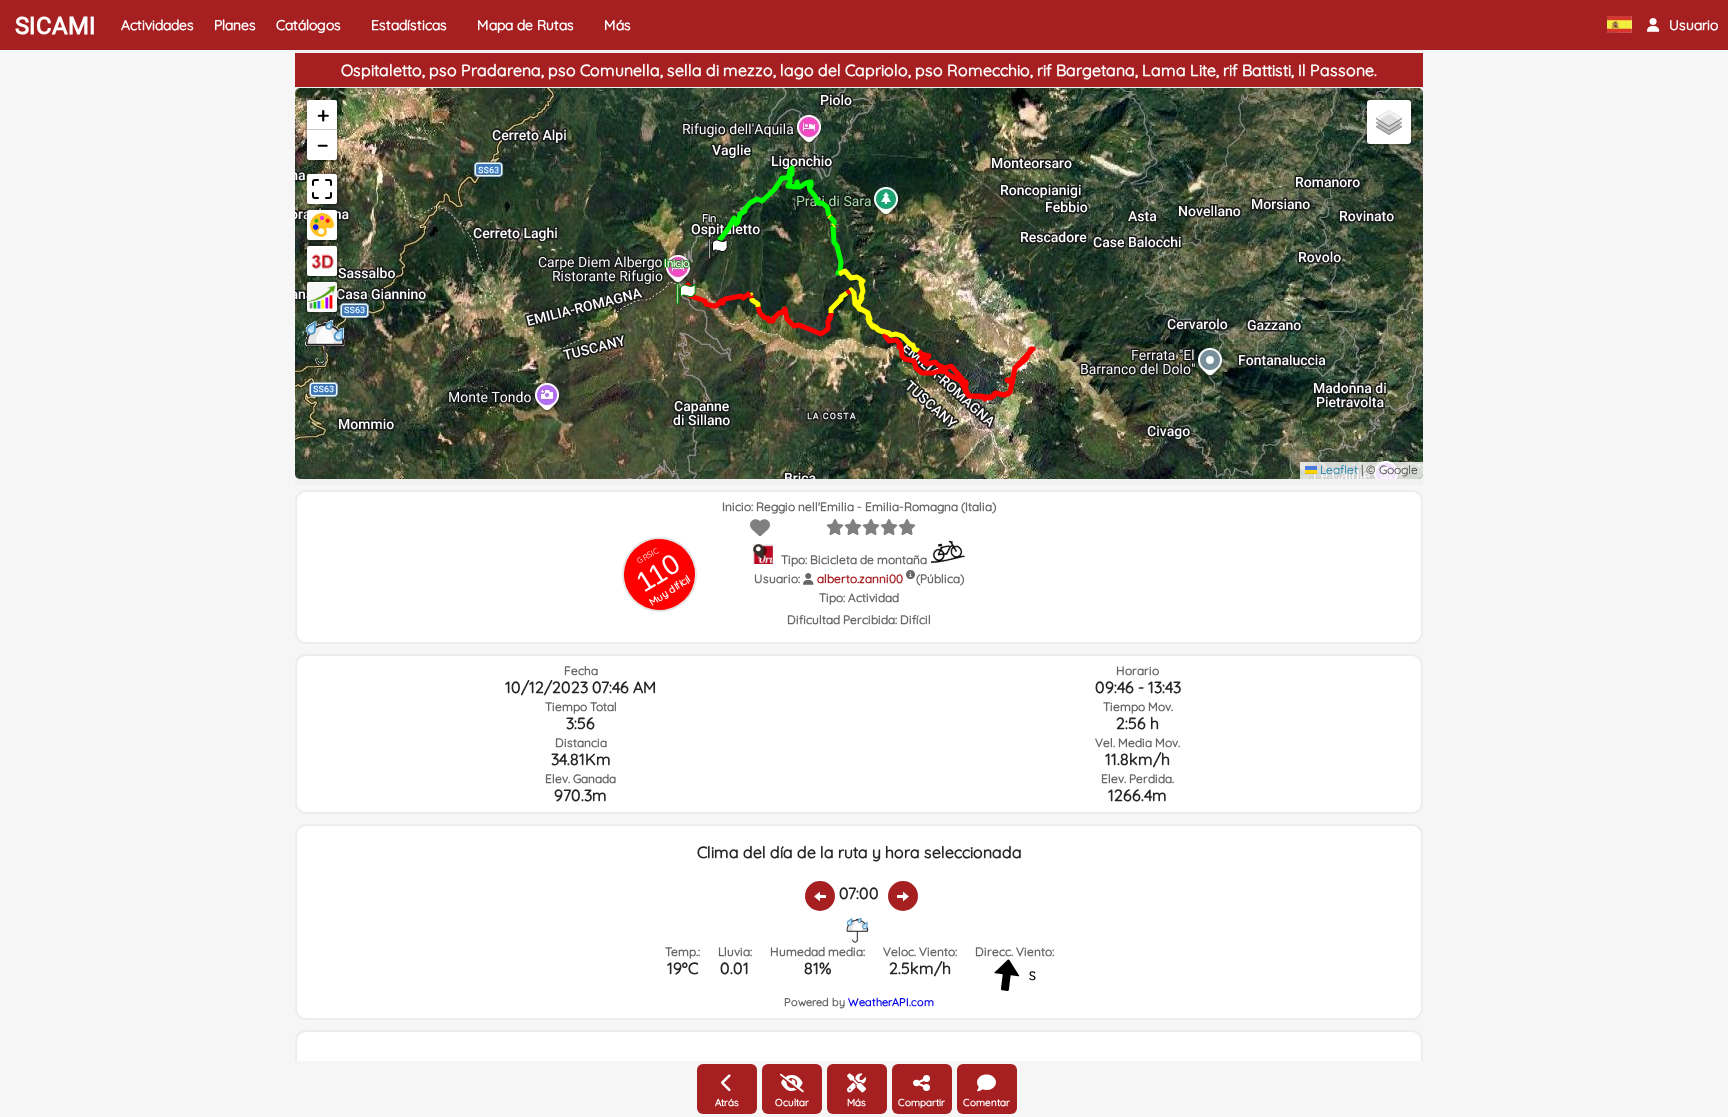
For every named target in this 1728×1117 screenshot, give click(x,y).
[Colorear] (322, 225)
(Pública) (940, 578)
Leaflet (1337, 469)
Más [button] (617, 25)
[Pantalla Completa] (322, 189)
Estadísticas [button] (409, 25)
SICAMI (55, 26)
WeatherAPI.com (891, 1002)
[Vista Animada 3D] (322, 261)
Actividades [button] (157, 25)
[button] (1682, 25)
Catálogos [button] (308, 25)
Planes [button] (235, 25)
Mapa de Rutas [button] (525, 25)
